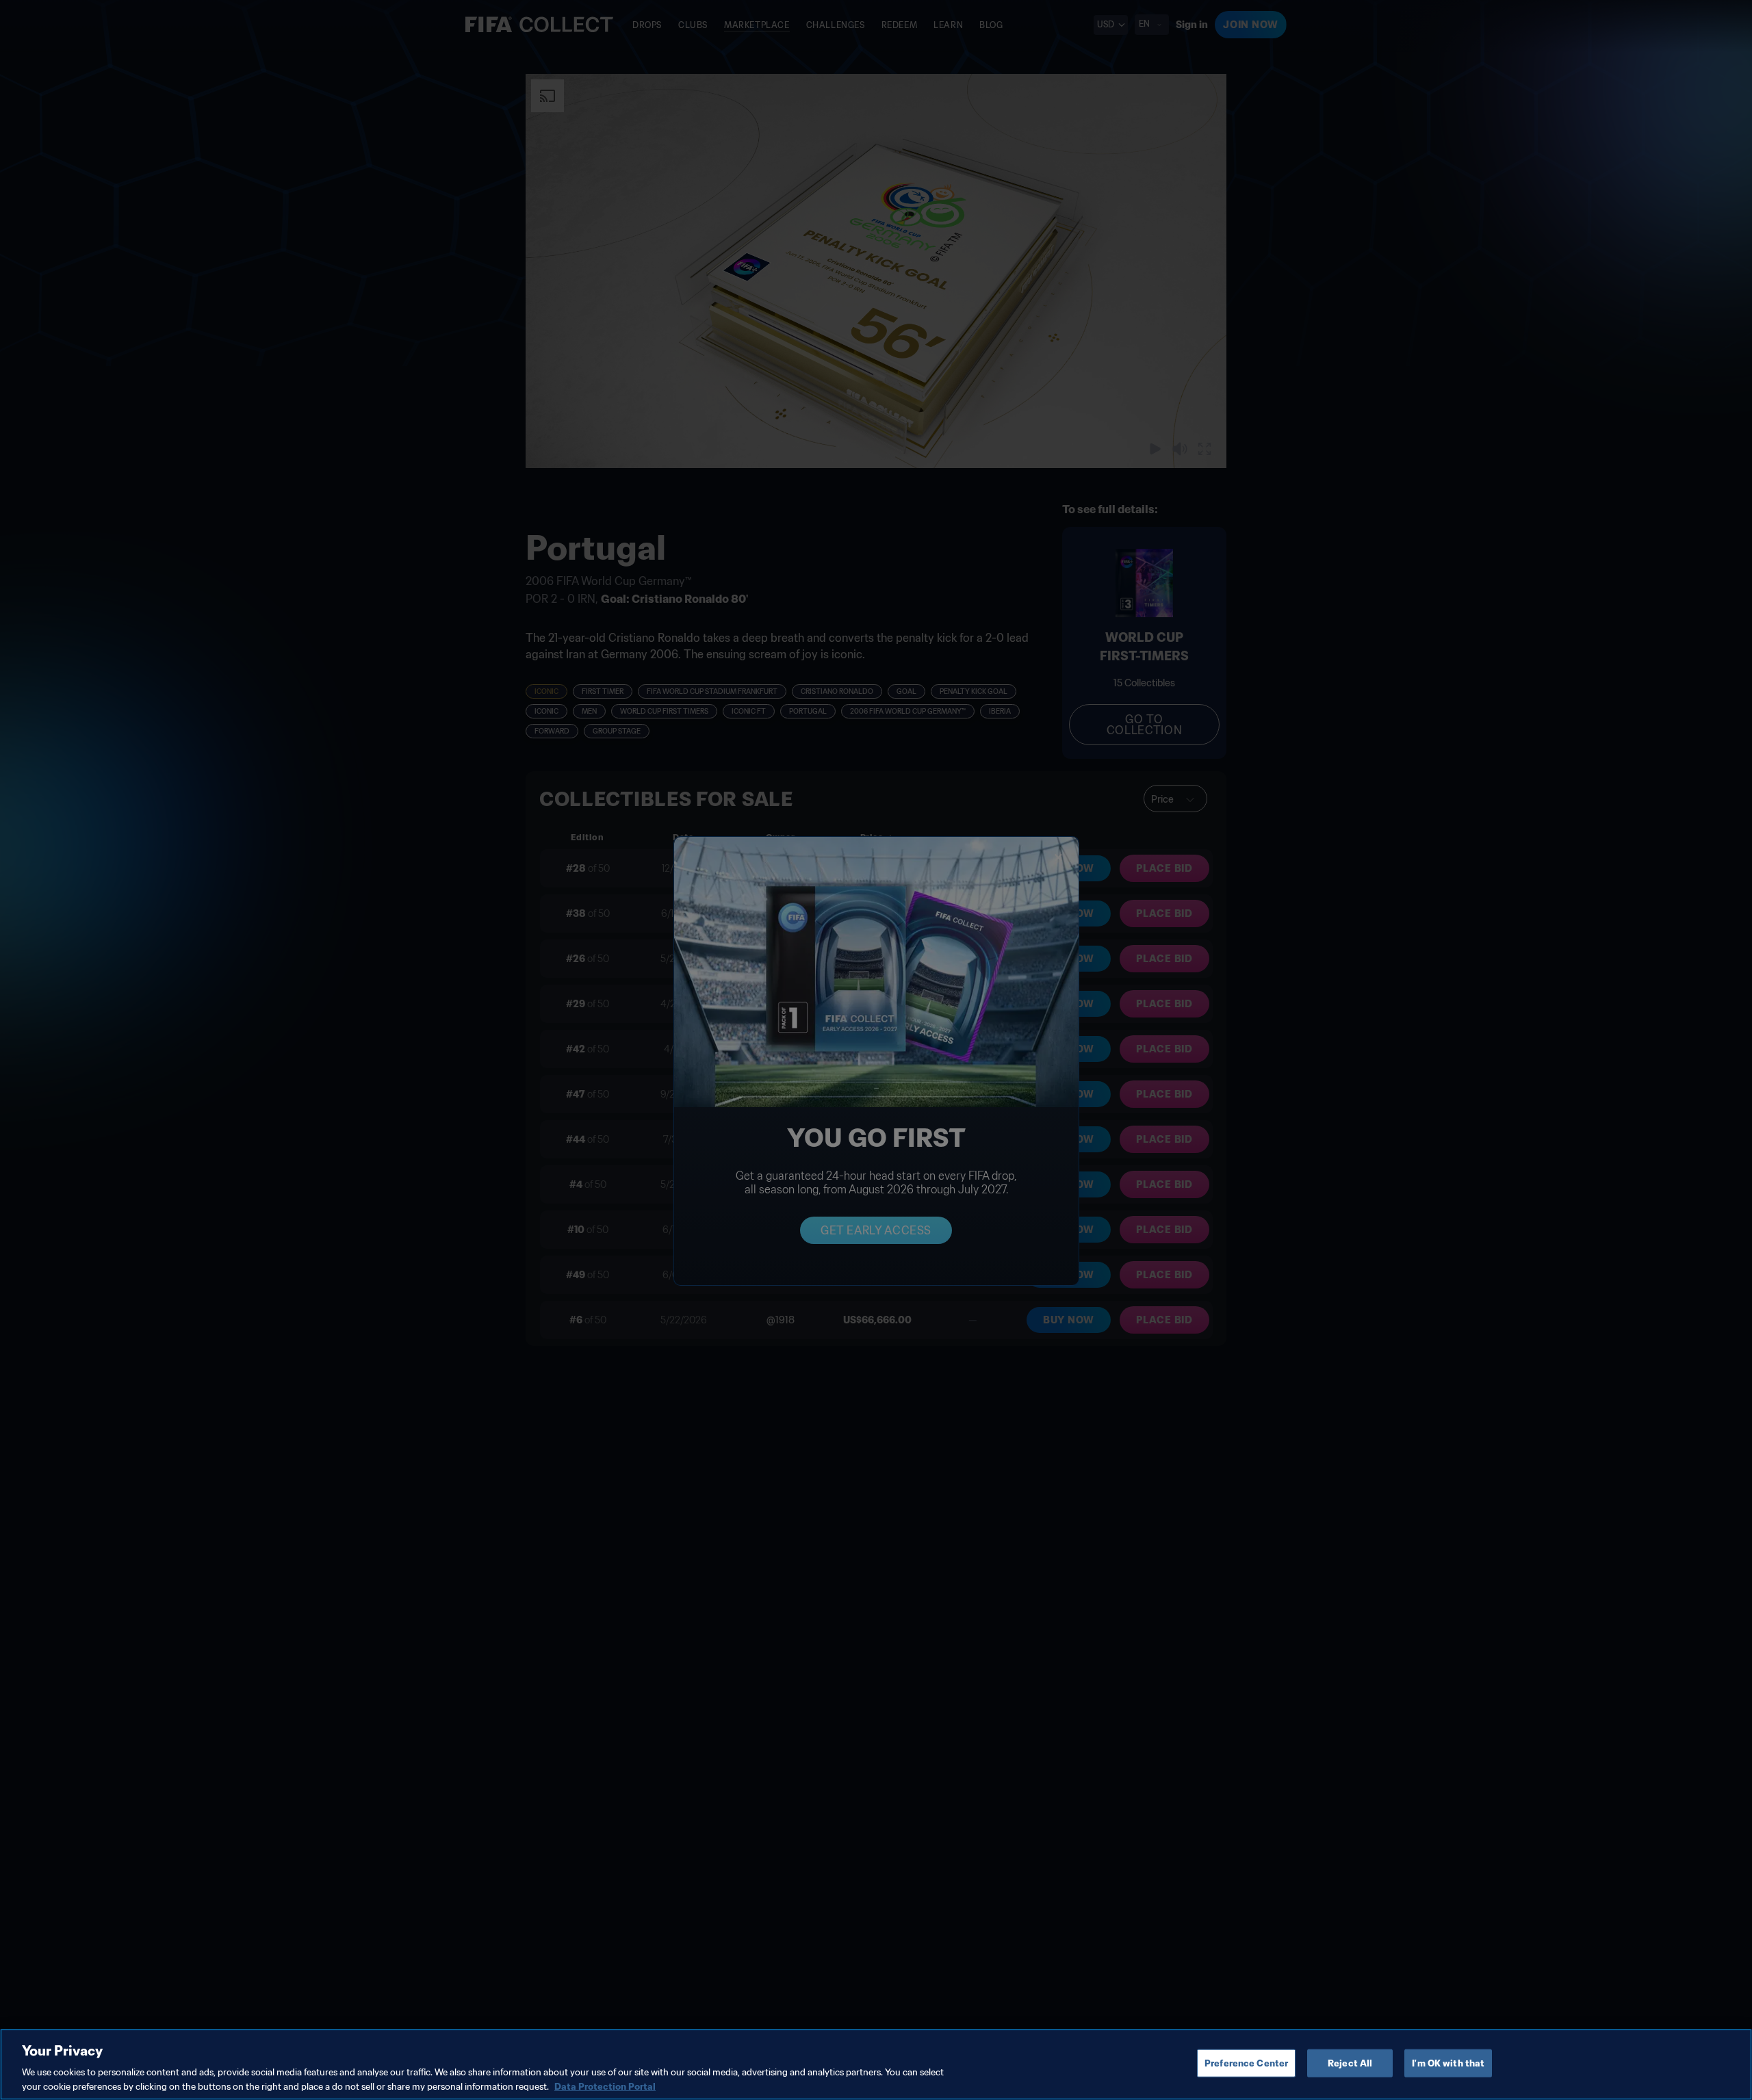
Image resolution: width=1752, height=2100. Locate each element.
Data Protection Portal (605, 2086)
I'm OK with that (1448, 2063)
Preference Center (1246, 2063)
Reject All (1350, 2063)
